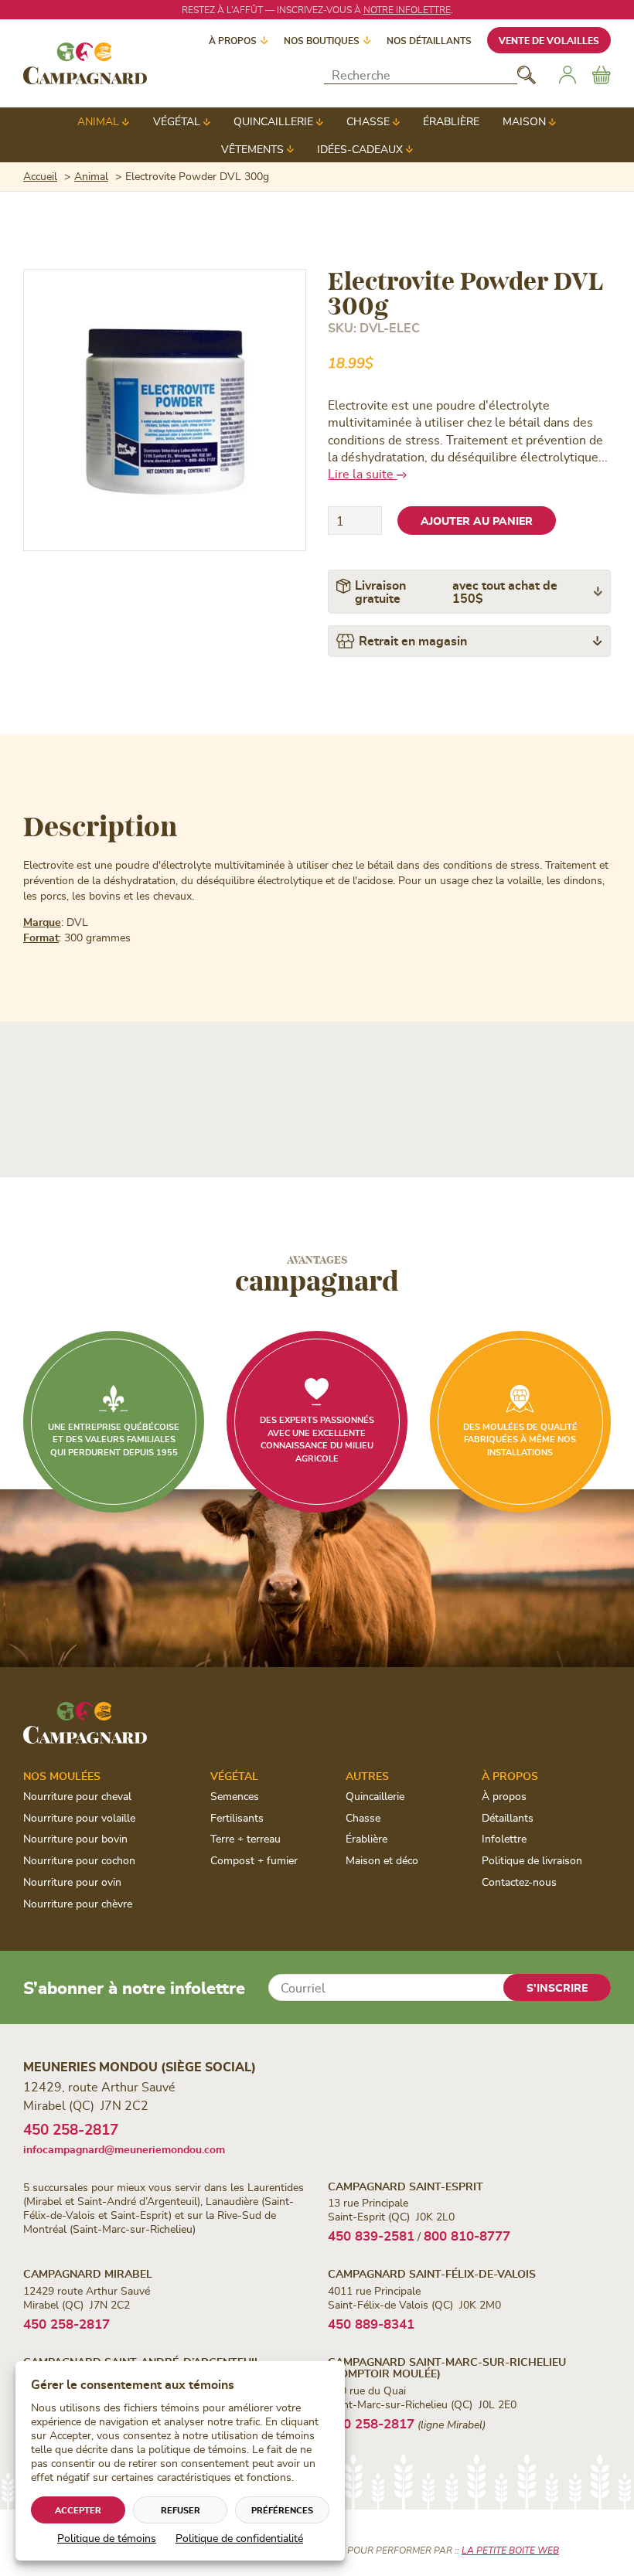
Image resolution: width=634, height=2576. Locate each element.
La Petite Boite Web (510, 2550)
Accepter (78, 2510)
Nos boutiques (322, 40)
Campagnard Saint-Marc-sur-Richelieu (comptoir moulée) (447, 2367)
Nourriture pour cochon (79, 1860)
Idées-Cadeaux (360, 149)
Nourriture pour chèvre (78, 1903)
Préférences (282, 2510)
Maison (524, 121)
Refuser (181, 2510)
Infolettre (504, 1838)
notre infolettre (407, 9)
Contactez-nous (519, 1882)
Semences (235, 1796)
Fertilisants (237, 1817)
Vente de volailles (549, 40)
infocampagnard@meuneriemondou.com (124, 2149)
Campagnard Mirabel (88, 2273)
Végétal (177, 121)
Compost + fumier (254, 1860)
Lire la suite (362, 473)
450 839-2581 (371, 2235)
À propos (233, 40)
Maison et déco (382, 1860)
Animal (98, 121)
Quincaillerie (273, 121)
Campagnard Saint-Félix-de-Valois (432, 2273)
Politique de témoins (107, 2538)
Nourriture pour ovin (72, 1882)
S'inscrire (557, 1987)
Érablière (451, 121)
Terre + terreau (245, 1838)
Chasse (368, 121)
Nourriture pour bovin (75, 1838)
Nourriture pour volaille (79, 1817)
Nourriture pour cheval (77, 1796)
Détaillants (508, 1817)
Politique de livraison (532, 1860)
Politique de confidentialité (239, 2538)
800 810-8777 (467, 2235)
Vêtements (252, 149)
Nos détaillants (429, 40)
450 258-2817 (71, 2129)
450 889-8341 (371, 2323)
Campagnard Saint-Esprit (406, 2186)
